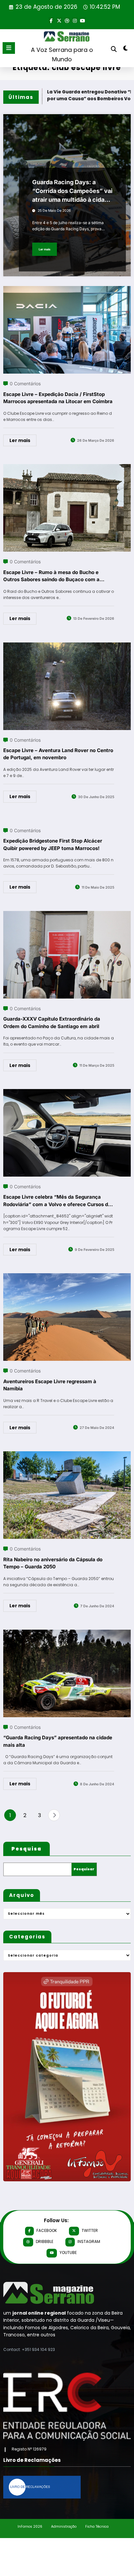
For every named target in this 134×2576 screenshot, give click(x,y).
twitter (90, 2230)
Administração (64, 2527)
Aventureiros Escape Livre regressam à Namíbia (50, 1385)
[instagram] (75, 20)
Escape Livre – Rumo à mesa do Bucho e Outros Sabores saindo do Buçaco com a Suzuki (51, 576)
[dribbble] (67, 20)
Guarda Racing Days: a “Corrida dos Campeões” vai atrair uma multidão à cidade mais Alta (72, 191)
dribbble (45, 2241)
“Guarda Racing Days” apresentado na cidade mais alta (58, 1741)
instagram (89, 2241)
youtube (68, 2253)
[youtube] (83, 20)
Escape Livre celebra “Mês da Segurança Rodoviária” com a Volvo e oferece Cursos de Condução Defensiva (57, 1201)
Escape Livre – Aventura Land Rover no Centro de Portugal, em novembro (58, 754)
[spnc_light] (126, 49)
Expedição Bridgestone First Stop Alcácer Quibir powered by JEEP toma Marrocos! (53, 845)
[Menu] (9, 48)
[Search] (114, 49)
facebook (47, 2230)
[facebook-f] (51, 20)
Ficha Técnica (97, 2527)
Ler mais (45, 249)
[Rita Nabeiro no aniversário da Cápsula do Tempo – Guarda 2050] (67, 1455)
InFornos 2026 (30, 2527)
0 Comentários (25, 383)
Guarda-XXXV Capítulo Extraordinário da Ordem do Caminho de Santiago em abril (52, 1023)
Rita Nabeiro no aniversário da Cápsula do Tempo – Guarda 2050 (53, 1563)
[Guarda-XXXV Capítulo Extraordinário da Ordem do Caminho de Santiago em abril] (67, 915)
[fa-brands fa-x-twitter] (59, 20)
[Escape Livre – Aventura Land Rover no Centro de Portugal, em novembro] (67, 647)
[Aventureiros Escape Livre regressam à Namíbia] (67, 1277)
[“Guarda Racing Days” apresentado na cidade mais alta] (67, 1634)
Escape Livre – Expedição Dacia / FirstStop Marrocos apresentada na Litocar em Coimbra (58, 398)
